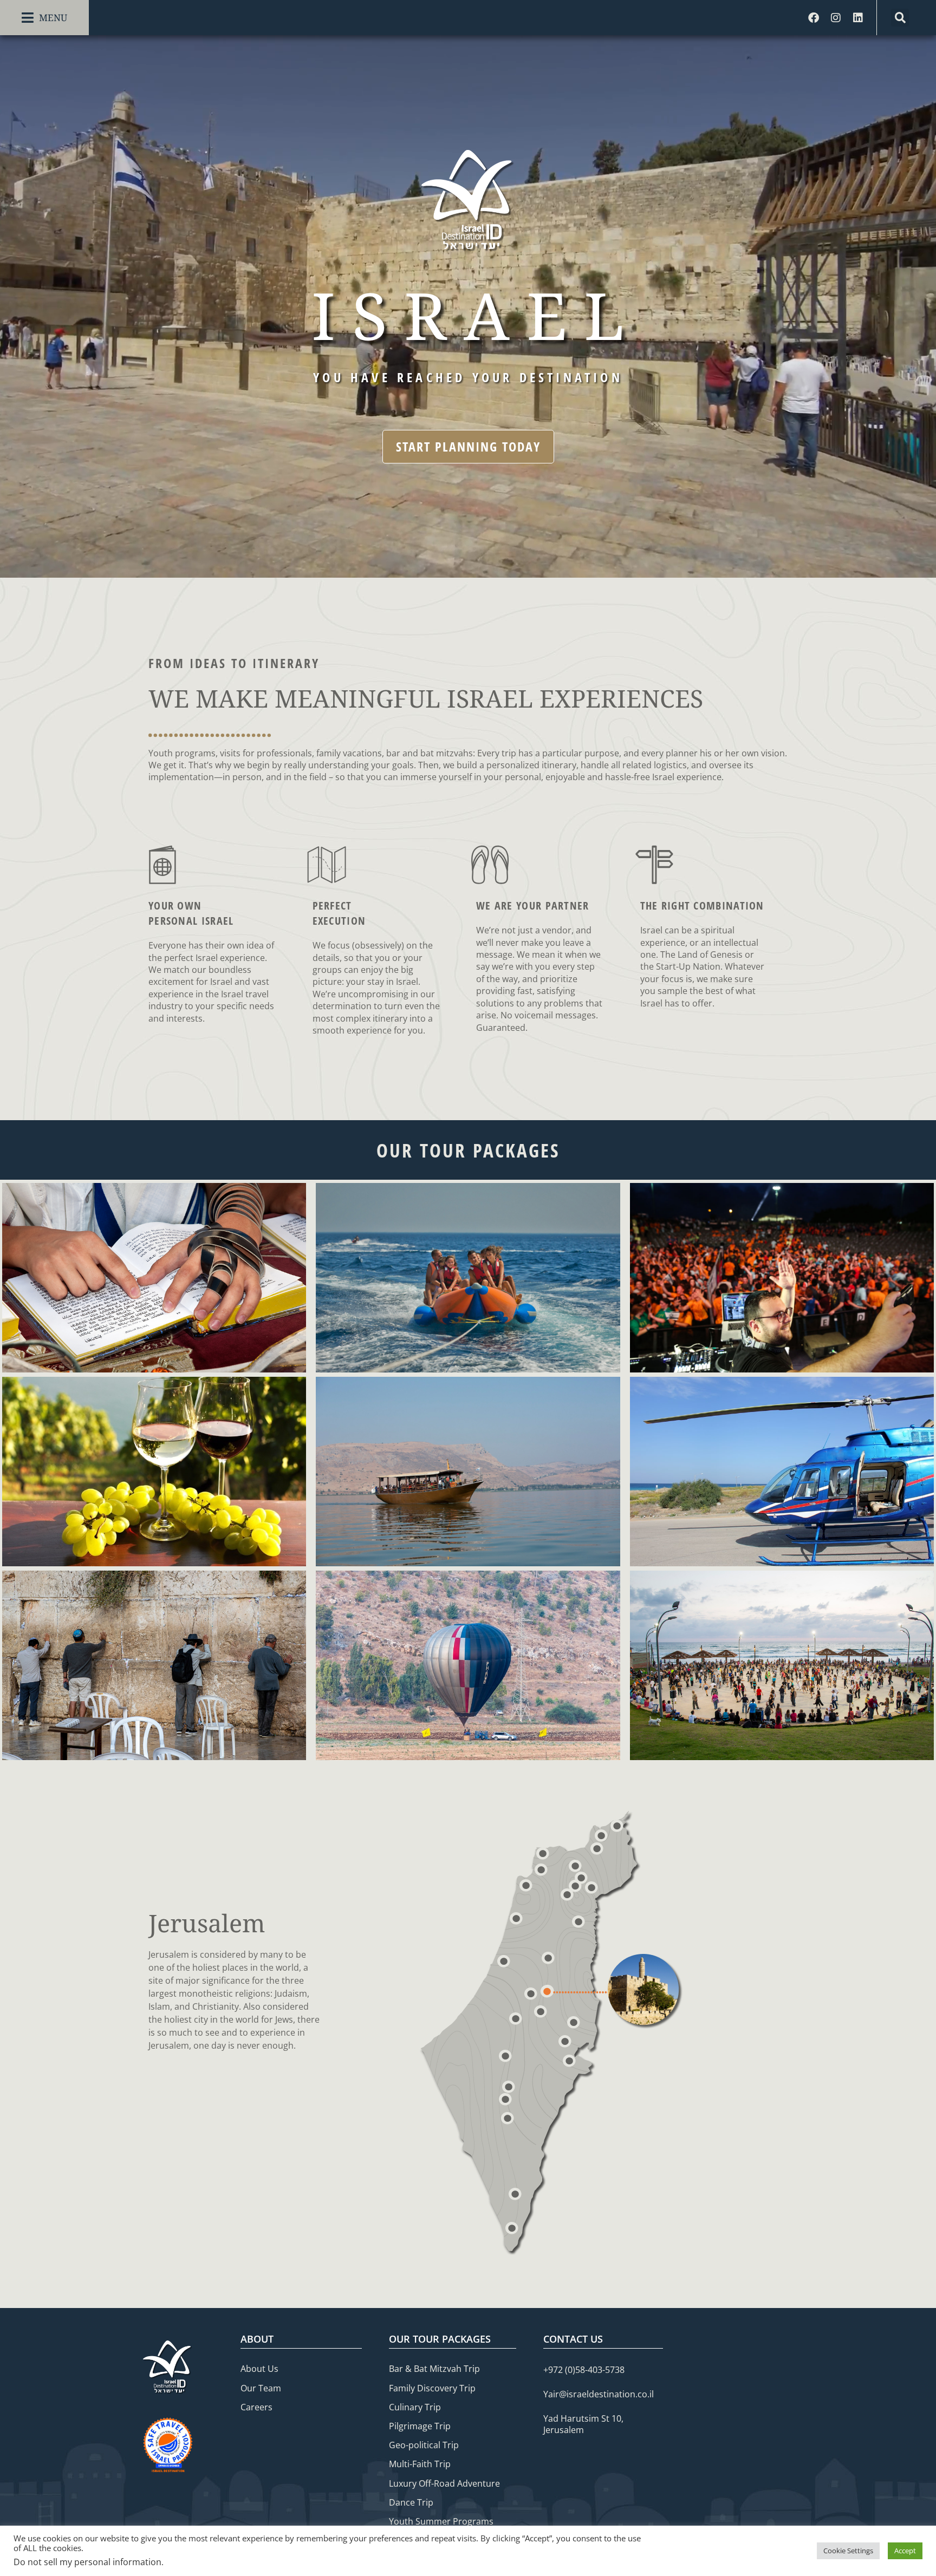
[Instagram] (836, 18)
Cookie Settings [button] (848, 2551)
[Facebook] (814, 18)
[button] (44, 18)
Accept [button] (905, 2551)
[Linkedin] (858, 18)
